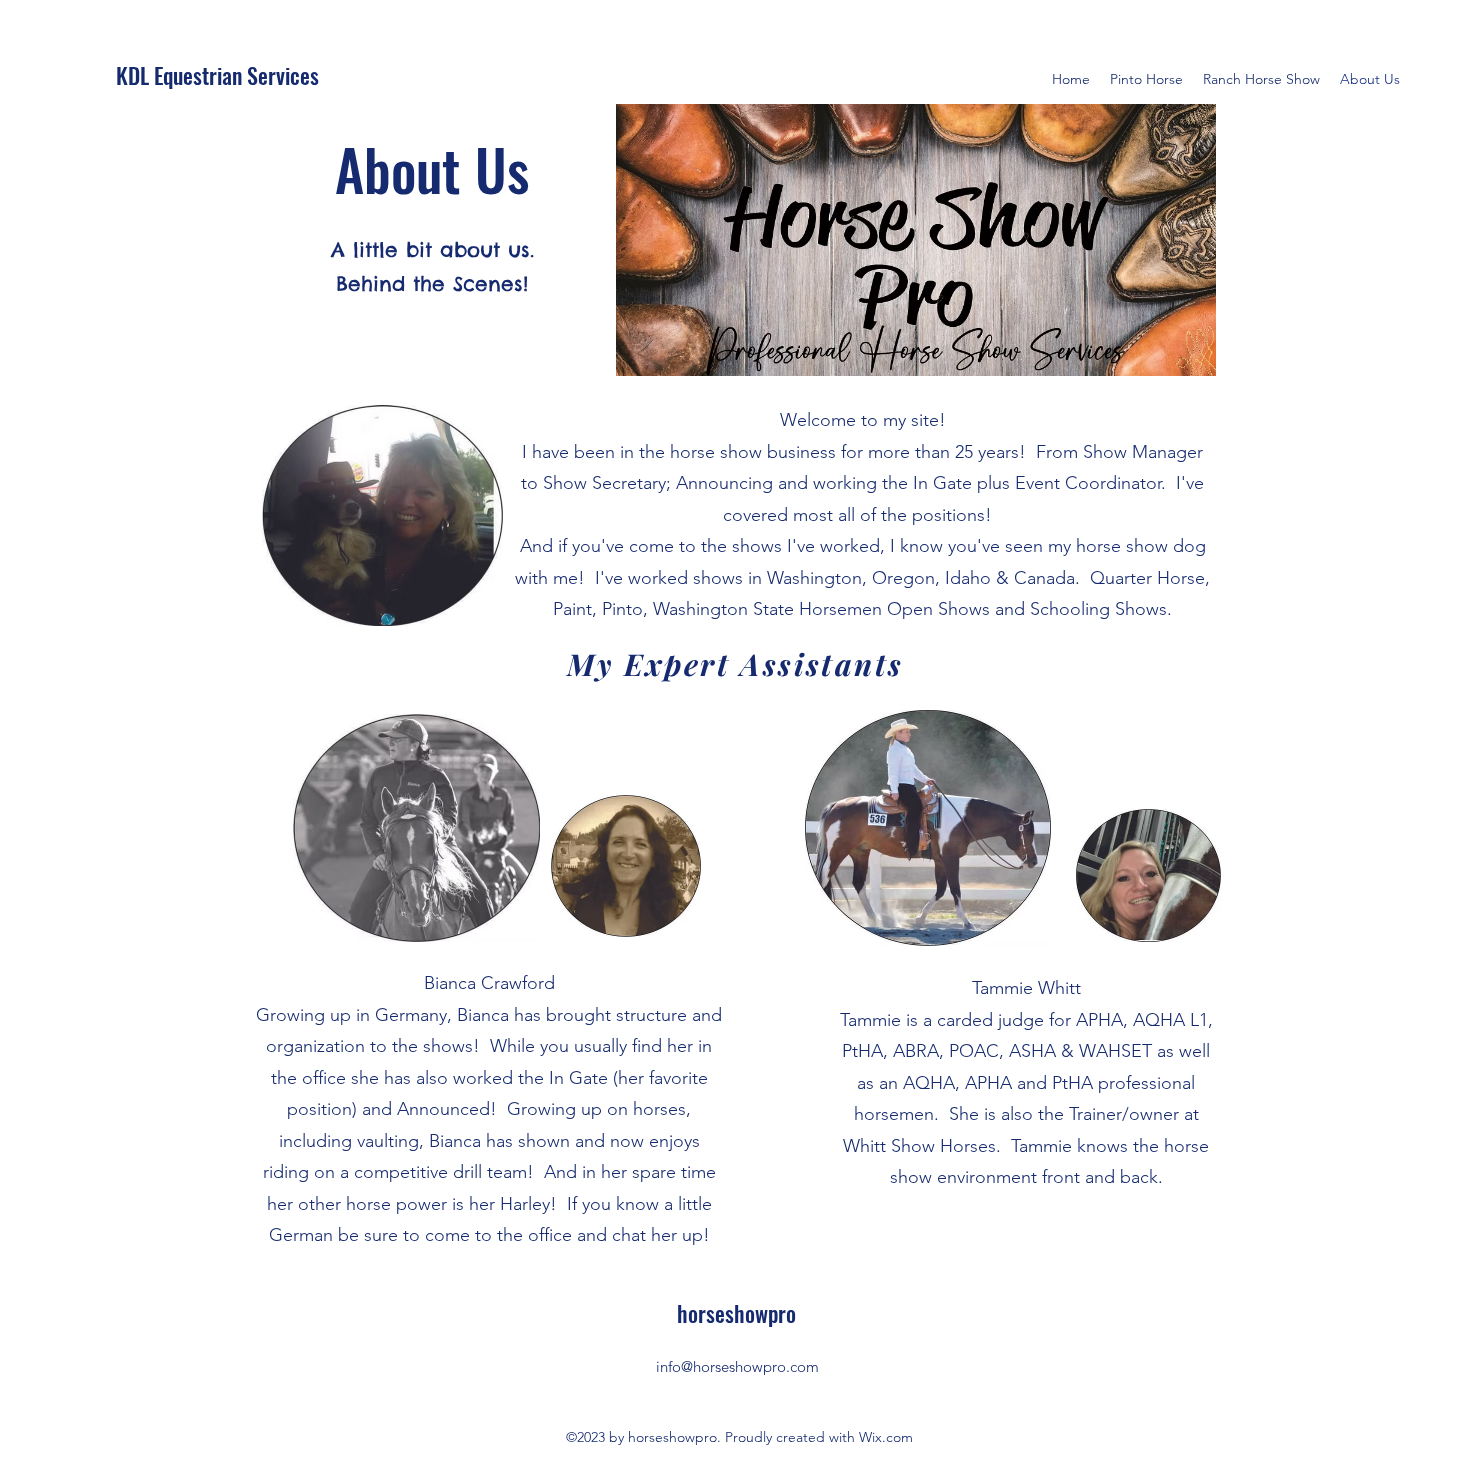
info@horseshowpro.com (737, 1366)
